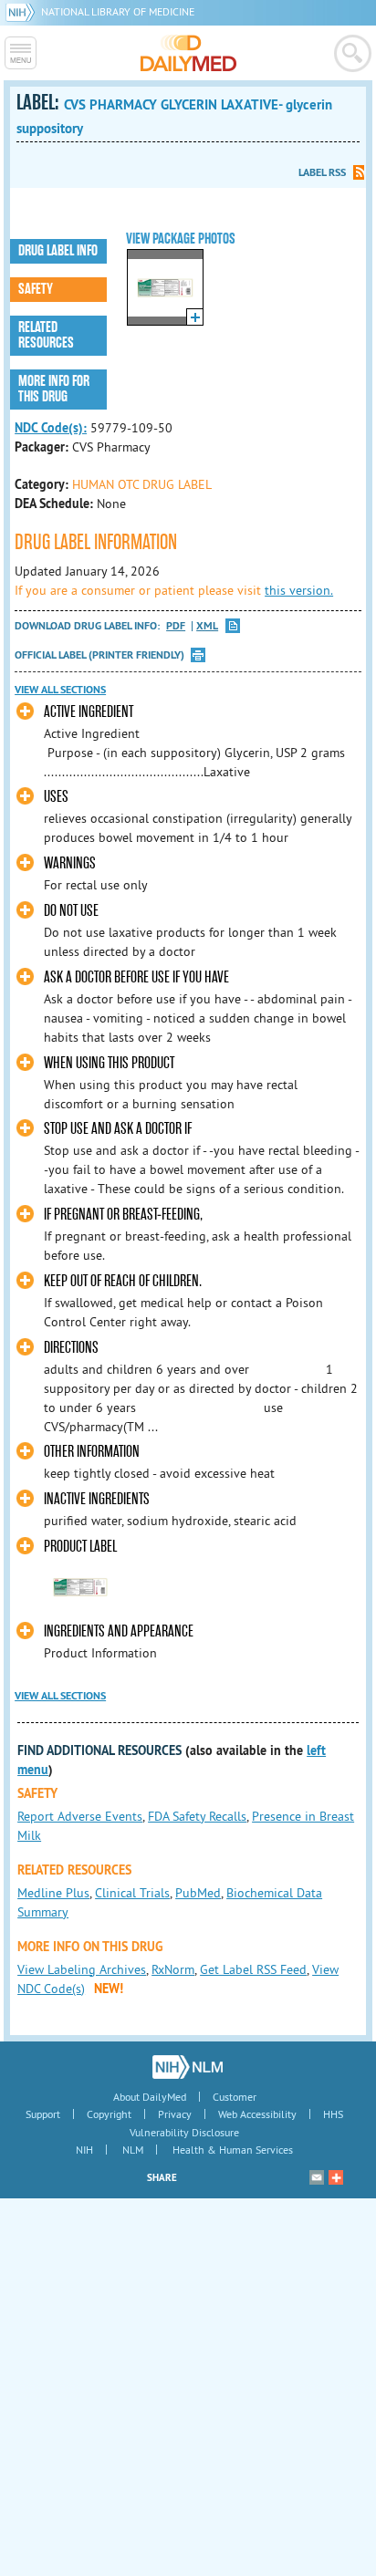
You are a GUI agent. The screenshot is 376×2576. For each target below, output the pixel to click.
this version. (299, 590)
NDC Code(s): (51, 428)
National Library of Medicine (118, 11)
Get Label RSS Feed (253, 1969)
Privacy (175, 2114)
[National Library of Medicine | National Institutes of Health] (188, 2067)
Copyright (109, 2114)
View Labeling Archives (82, 1969)
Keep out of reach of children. (123, 1281)
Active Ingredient (89, 712)
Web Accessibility (257, 2114)
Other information (92, 1452)
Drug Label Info (58, 251)
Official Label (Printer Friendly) (99, 655)
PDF (176, 626)
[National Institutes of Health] (23, 11)
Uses (56, 797)
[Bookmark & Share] (336, 2177)
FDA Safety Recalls (197, 1816)
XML (207, 626)
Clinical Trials (132, 1893)
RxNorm (173, 1969)
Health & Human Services (233, 2150)
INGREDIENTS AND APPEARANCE (119, 1631)
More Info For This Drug (54, 389)
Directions (71, 1348)
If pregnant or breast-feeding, (125, 1215)
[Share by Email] (317, 2177)
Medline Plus (53, 1893)
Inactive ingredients (97, 1499)
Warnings (70, 863)
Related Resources (46, 335)
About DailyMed (150, 2097)
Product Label (80, 1547)
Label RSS (322, 172)
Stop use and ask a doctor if (118, 1129)
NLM (133, 2150)
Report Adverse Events (80, 1816)
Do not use (71, 911)
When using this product (109, 1063)
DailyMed (188, 53)
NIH (84, 2150)
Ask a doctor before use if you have (136, 977)
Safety (36, 289)
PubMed (198, 1893)
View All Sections (60, 690)
